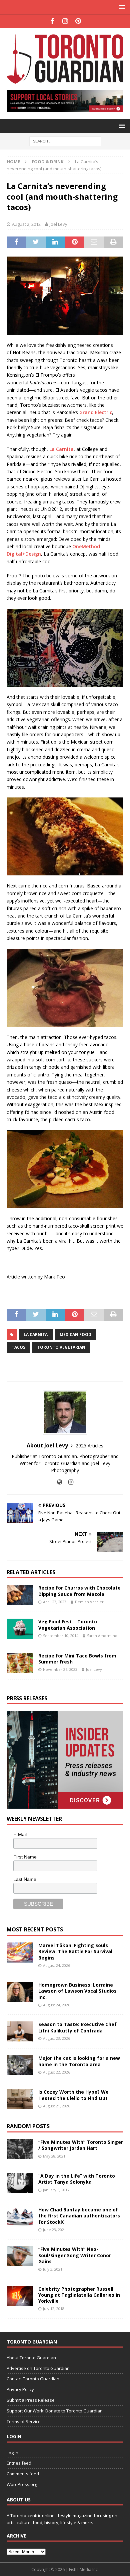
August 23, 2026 (56, 2038)
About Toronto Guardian (31, 2358)
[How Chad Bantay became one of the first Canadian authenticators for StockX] (20, 2217)
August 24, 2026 (56, 1965)
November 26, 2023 (60, 1669)
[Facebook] (52, 21)
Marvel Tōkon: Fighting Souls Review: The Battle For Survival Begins (75, 1951)
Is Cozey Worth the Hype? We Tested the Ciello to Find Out (73, 2095)
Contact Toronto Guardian (33, 2379)
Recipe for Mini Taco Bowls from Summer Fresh (77, 1659)
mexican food (75, 1334)
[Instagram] (65, 21)
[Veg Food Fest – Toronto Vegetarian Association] (20, 1629)
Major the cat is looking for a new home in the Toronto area (79, 2061)
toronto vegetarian (61, 1347)
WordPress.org (22, 2484)
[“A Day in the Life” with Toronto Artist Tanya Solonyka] (20, 2183)
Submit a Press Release (31, 2400)
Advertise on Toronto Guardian (38, 2368)
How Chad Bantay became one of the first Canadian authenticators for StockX (79, 2216)
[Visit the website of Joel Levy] (59, 1482)
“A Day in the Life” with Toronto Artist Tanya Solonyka (77, 2179)
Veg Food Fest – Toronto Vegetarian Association (68, 1625)
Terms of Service (24, 2421)
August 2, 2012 (26, 224)
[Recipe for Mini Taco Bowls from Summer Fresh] (20, 1663)
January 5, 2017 (56, 2190)
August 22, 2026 (56, 2072)
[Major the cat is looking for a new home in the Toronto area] (20, 2065)
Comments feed (23, 2474)
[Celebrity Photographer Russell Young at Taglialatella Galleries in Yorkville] (20, 2296)
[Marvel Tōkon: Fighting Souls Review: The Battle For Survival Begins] (20, 1952)
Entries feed (19, 2463)
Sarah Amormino (102, 1636)
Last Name (25, 1879)
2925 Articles (89, 1446)
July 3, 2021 (53, 2269)
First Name (25, 1857)
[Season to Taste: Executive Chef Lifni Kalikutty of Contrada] (20, 2031)
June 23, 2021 (54, 2230)
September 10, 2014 (61, 1636)
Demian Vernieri (90, 1602)
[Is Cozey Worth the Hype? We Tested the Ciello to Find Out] (20, 2099)
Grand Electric (96, 412)
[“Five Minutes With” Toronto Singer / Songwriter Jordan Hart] (20, 2149)
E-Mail (20, 1834)
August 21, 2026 (56, 2106)
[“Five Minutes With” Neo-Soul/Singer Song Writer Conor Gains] (20, 2256)
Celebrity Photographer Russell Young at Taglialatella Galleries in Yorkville (79, 2295)
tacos (18, 1347)
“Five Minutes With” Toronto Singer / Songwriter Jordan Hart (81, 2145)
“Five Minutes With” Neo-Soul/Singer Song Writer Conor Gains (75, 2255)
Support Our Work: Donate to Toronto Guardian (55, 2411)
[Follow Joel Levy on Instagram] (68, 1482)
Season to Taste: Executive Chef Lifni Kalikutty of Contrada (77, 2027)
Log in (12, 2453)
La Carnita (61, 449)
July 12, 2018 (54, 2309)
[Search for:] (65, 141)
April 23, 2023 (55, 1602)
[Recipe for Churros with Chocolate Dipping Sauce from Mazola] (20, 1595)
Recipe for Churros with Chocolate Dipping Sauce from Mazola (79, 1591)
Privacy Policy (20, 2389)
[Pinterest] (78, 21)
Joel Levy (58, 224)
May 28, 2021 (54, 2156)
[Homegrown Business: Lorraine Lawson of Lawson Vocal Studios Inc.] (20, 1992)
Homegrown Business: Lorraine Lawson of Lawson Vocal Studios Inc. (77, 1991)
